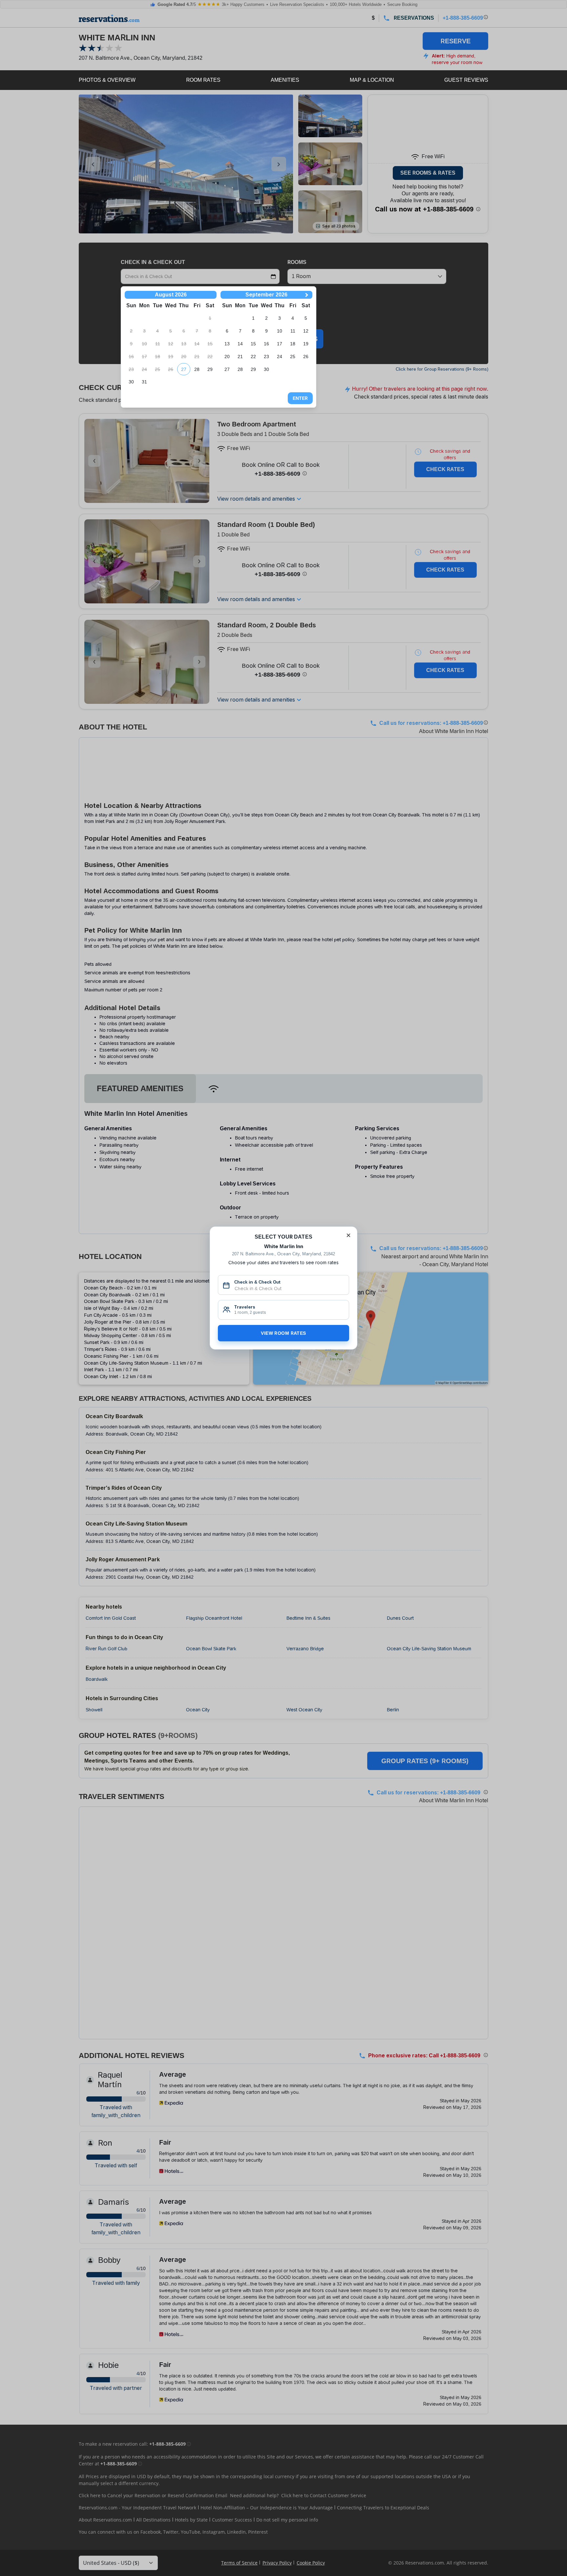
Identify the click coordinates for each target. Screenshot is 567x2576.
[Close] (348, 1235)
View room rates (283, 1333)
